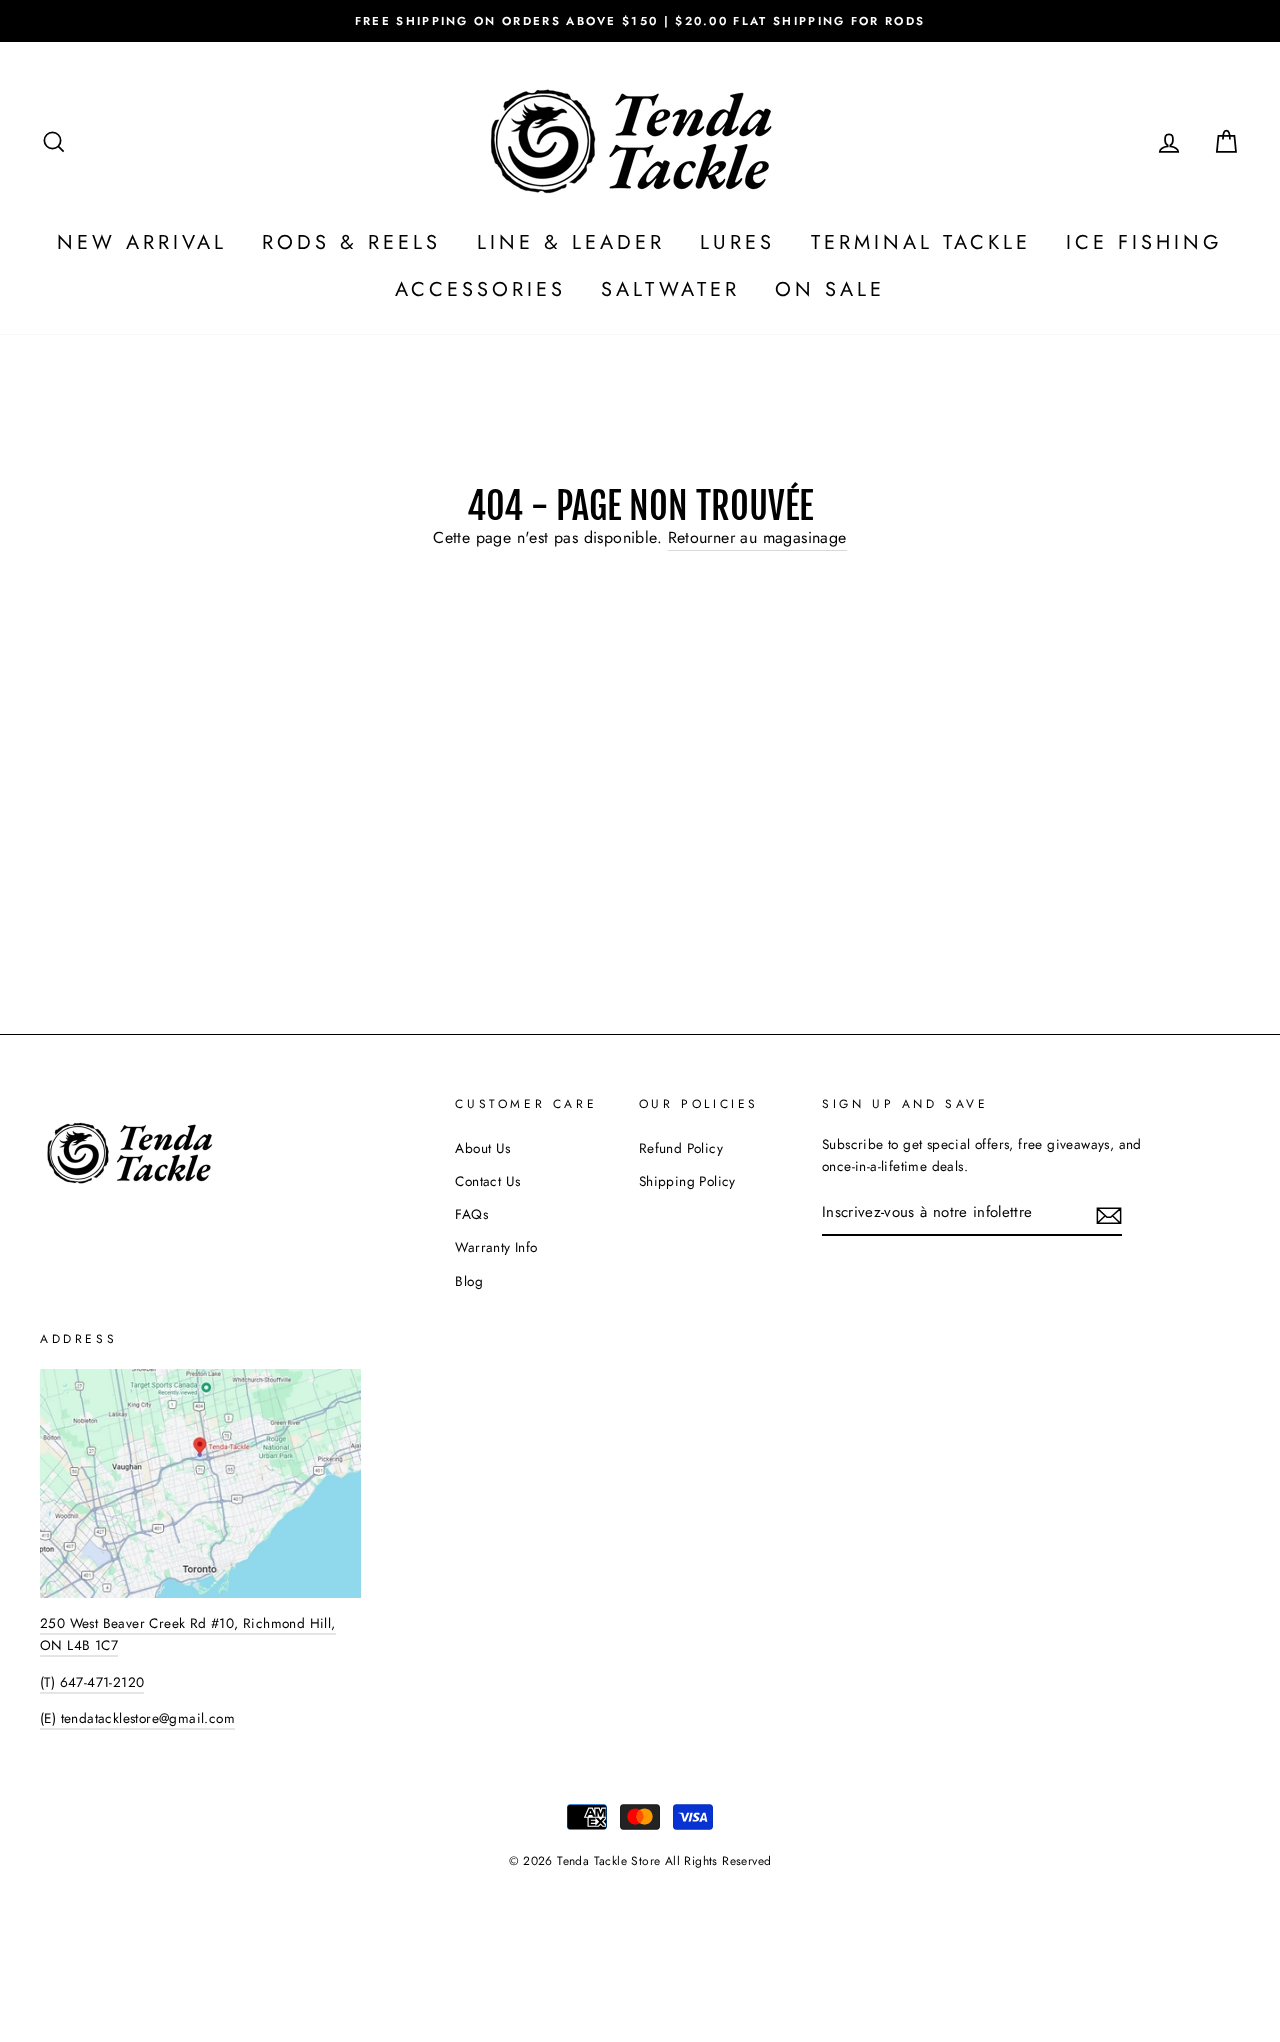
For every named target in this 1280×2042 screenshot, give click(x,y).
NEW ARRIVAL (142, 242)
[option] (640, 21)
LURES (737, 242)
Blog (469, 1281)
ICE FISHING (1144, 242)
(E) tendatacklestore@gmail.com (137, 1718)
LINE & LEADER (571, 242)
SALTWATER (670, 289)
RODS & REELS (351, 242)
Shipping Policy (687, 1181)
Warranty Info (496, 1247)
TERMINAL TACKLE (921, 242)
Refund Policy (681, 1148)
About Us (482, 1148)
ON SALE (830, 289)
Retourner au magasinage (757, 537)
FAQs (471, 1214)
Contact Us (487, 1181)
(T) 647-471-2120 (92, 1682)
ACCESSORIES (480, 289)
